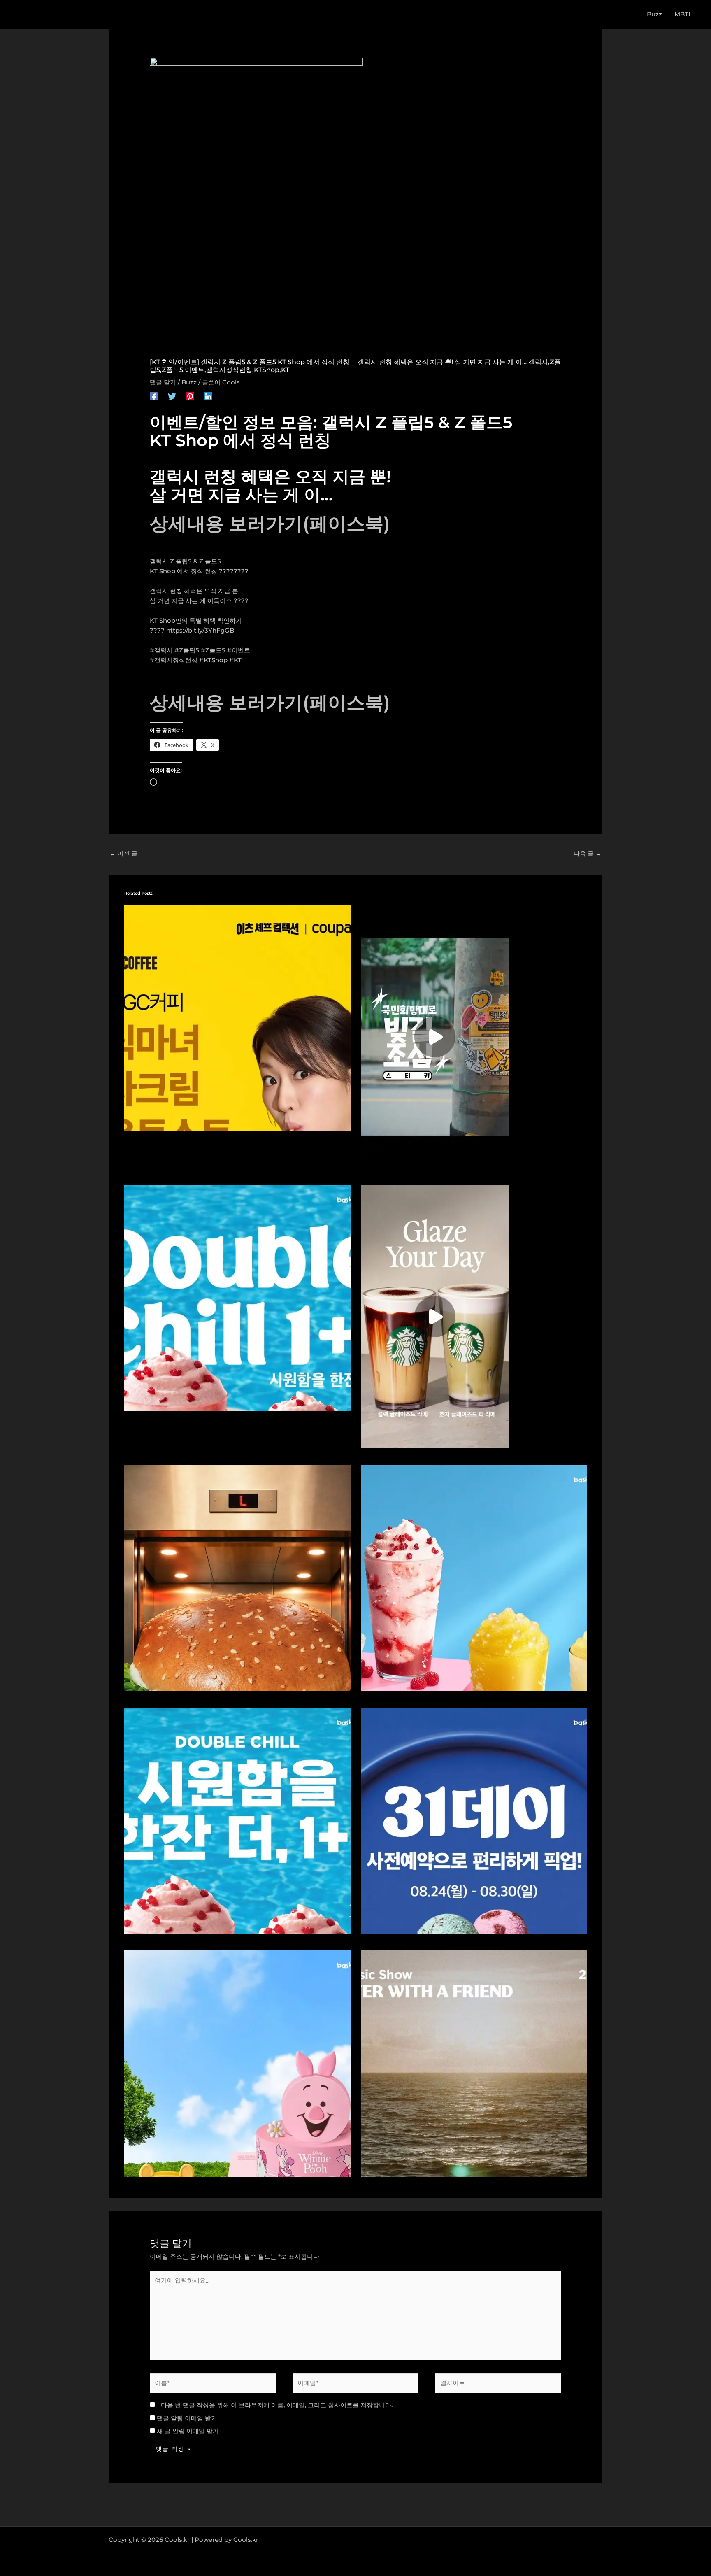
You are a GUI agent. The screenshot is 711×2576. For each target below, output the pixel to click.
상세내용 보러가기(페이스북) (270, 523)
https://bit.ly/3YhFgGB (200, 630)
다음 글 (588, 853)
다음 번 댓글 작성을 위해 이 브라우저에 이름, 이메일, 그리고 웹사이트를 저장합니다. (277, 2405)
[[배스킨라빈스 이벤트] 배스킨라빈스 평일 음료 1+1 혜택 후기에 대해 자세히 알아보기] (237, 1297)
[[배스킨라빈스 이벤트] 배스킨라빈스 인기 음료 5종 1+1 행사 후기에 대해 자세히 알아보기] (237, 1820)
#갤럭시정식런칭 (174, 660)
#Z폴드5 (213, 650)
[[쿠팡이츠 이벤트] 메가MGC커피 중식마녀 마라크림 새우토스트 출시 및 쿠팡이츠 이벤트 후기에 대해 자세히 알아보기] (237, 1017)
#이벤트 (239, 650)
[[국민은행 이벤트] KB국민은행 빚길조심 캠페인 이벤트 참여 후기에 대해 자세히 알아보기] (435, 1036)
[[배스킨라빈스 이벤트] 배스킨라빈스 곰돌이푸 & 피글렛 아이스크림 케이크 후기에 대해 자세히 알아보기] (237, 2063)
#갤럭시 (161, 650)
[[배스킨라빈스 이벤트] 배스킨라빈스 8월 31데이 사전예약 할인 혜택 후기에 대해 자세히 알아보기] (474, 1820)
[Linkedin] (208, 396)
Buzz (189, 382)
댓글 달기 (163, 382)
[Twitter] (172, 396)
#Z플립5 (187, 650)
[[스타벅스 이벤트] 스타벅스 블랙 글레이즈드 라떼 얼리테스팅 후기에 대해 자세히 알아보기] (435, 1316)
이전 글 (123, 853)
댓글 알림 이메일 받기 (187, 2418)
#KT (235, 660)
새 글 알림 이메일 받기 (188, 2431)
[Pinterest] (190, 396)
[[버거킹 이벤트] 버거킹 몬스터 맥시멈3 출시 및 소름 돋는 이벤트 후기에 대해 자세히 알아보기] (237, 1577)
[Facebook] (154, 396)
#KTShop (213, 660)
